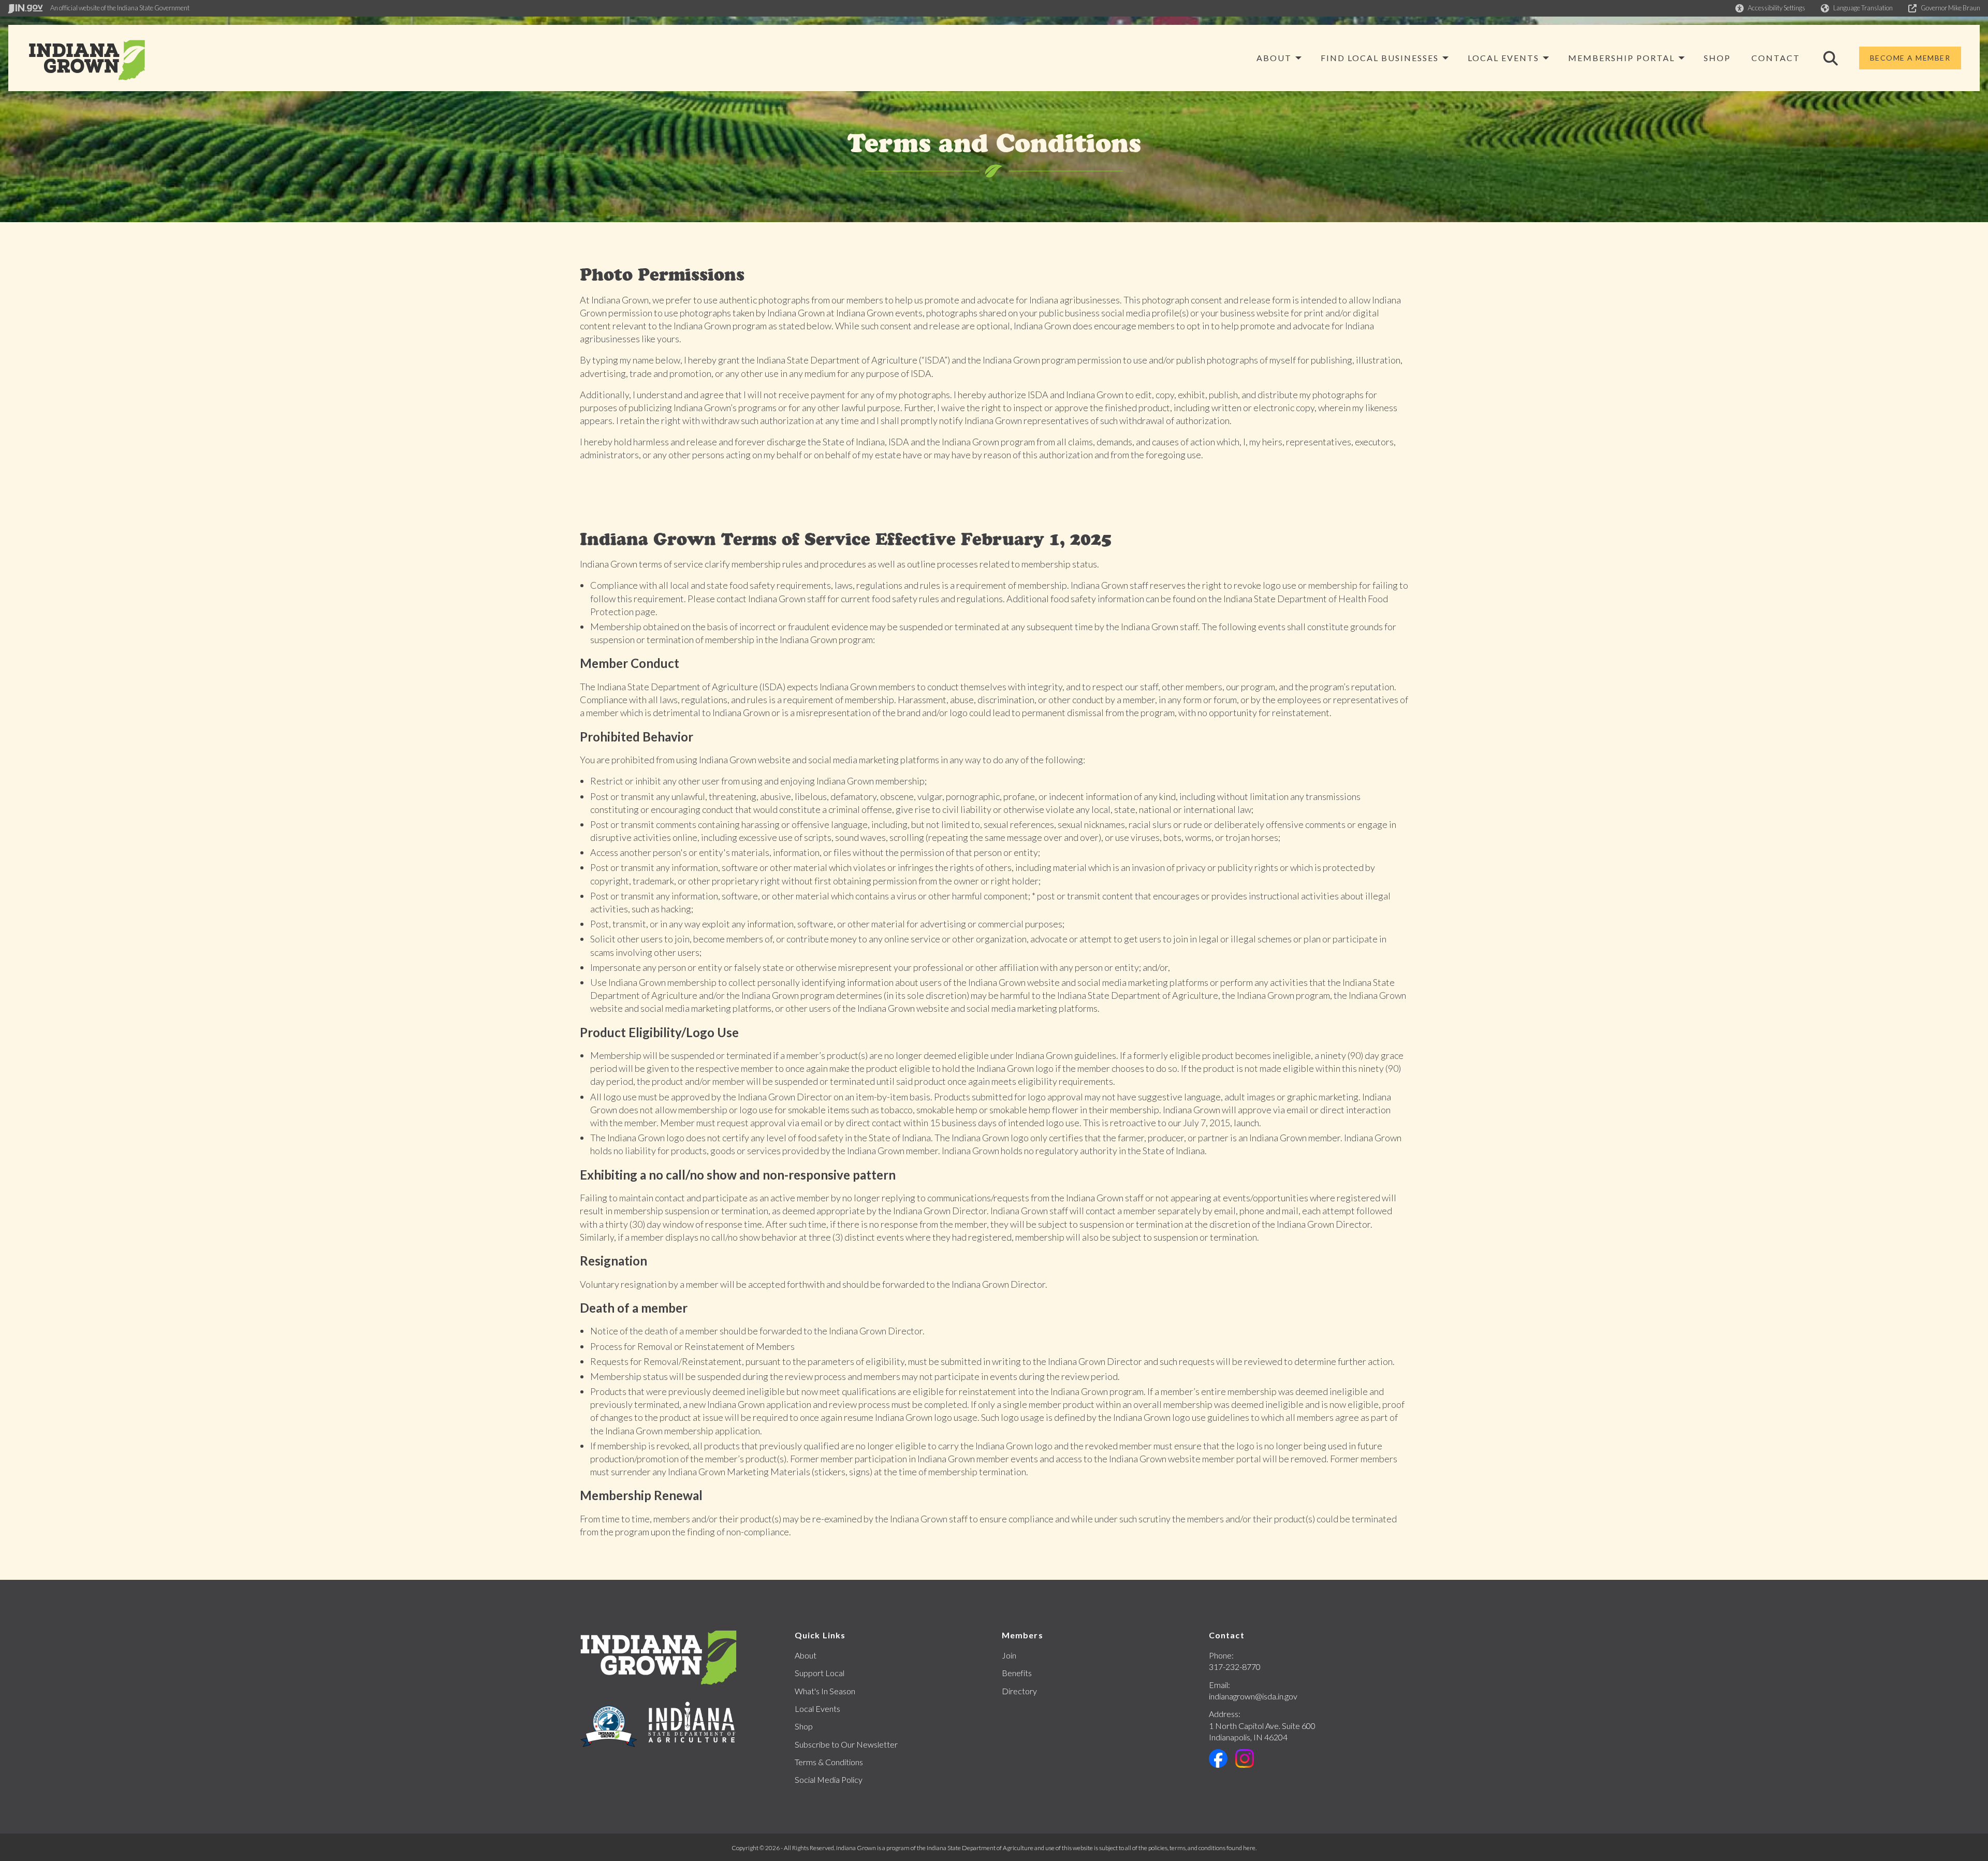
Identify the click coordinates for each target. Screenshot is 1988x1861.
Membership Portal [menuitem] (1621, 58)
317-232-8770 (1235, 1667)
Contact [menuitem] (1776, 58)
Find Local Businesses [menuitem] (1380, 58)
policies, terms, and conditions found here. (1202, 1848)
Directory (1019, 1691)
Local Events (817, 1709)
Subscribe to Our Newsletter (846, 1744)
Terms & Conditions (829, 1762)
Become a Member (1910, 58)
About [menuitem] (1274, 58)
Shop (804, 1726)
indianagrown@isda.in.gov (1253, 1696)
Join (1009, 1655)
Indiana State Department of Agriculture (980, 1848)
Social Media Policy (829, 1779)
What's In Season (825, 1691)
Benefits (1017, 1673)
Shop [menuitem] (1717, 58)
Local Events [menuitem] (1503, 58)
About (806, 1655)
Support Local (820, 1673)
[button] (1770, 8)
